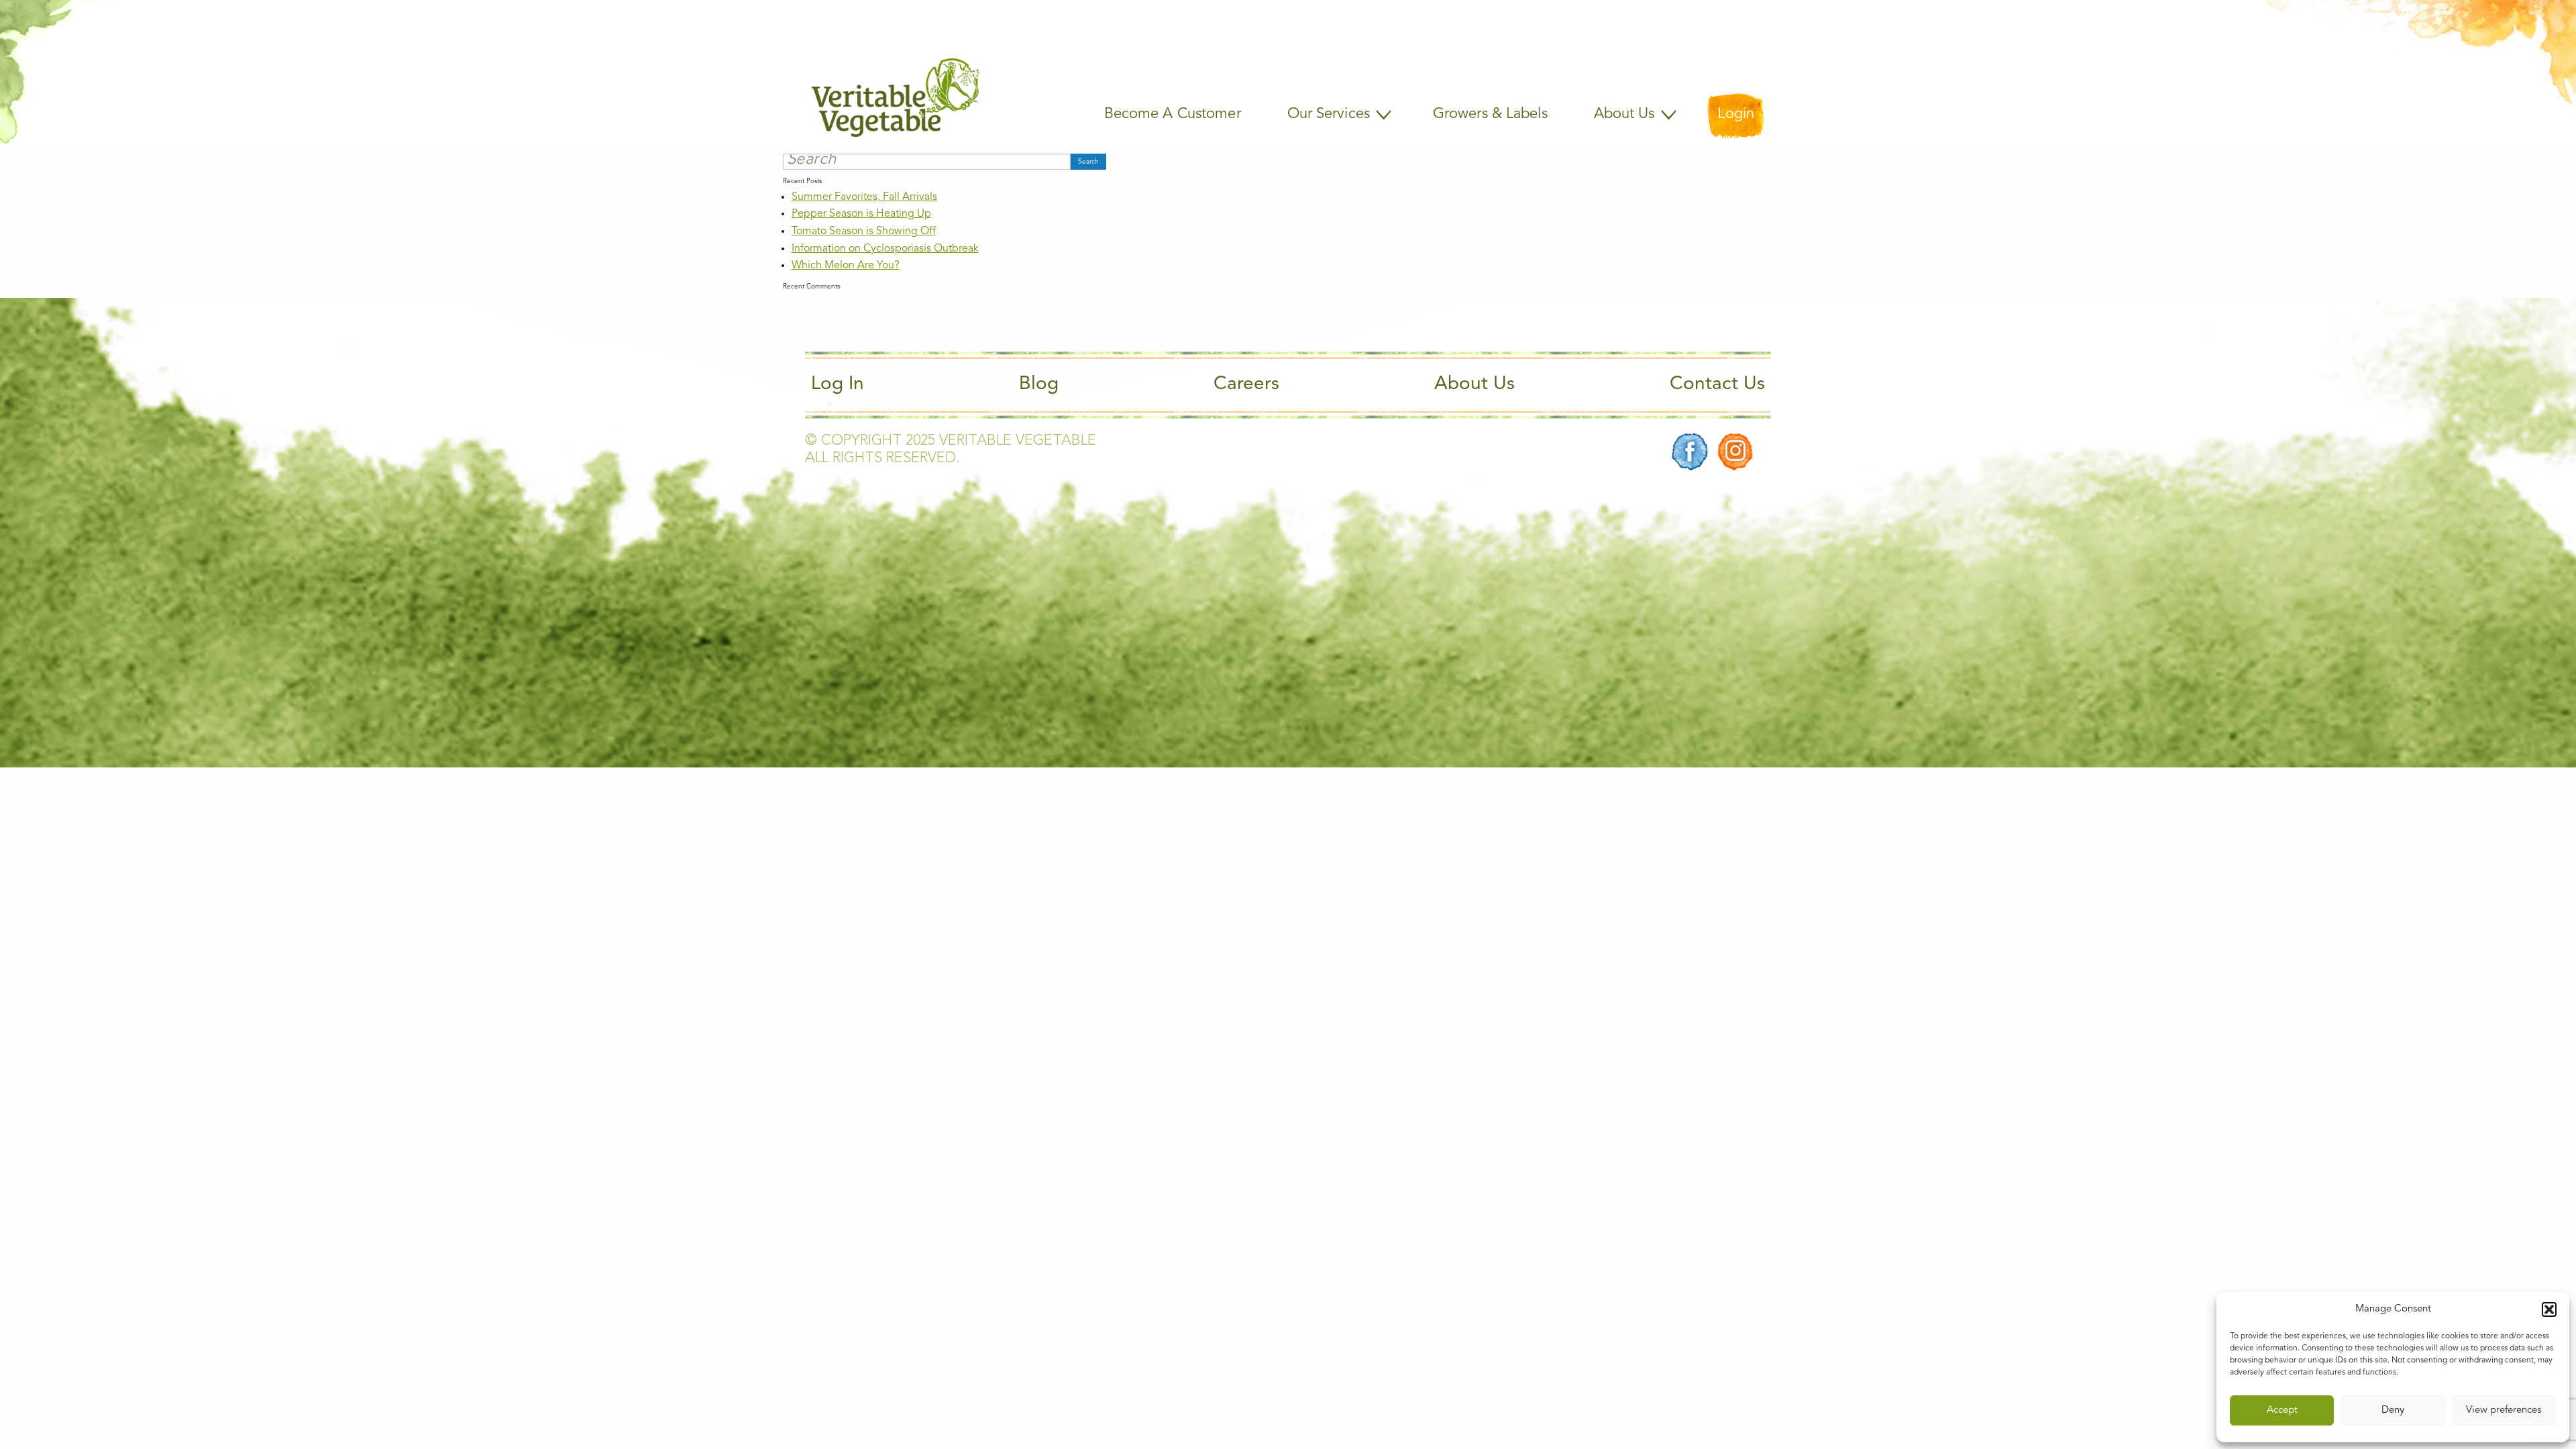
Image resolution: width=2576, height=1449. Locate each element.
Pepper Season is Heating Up (861, 214)
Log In (838, 384)
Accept (2282, 1410)
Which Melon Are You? (846, 266)
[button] (2549, 1309)
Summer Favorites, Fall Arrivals (864, 197)
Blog (1039, 384)
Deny (2393, 1410)
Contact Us (1717, 384)
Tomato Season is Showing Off (864, 231)
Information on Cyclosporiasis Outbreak (885, 249)
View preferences (2504, 1410)
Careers (1246, 384)
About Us (1474, 384)
